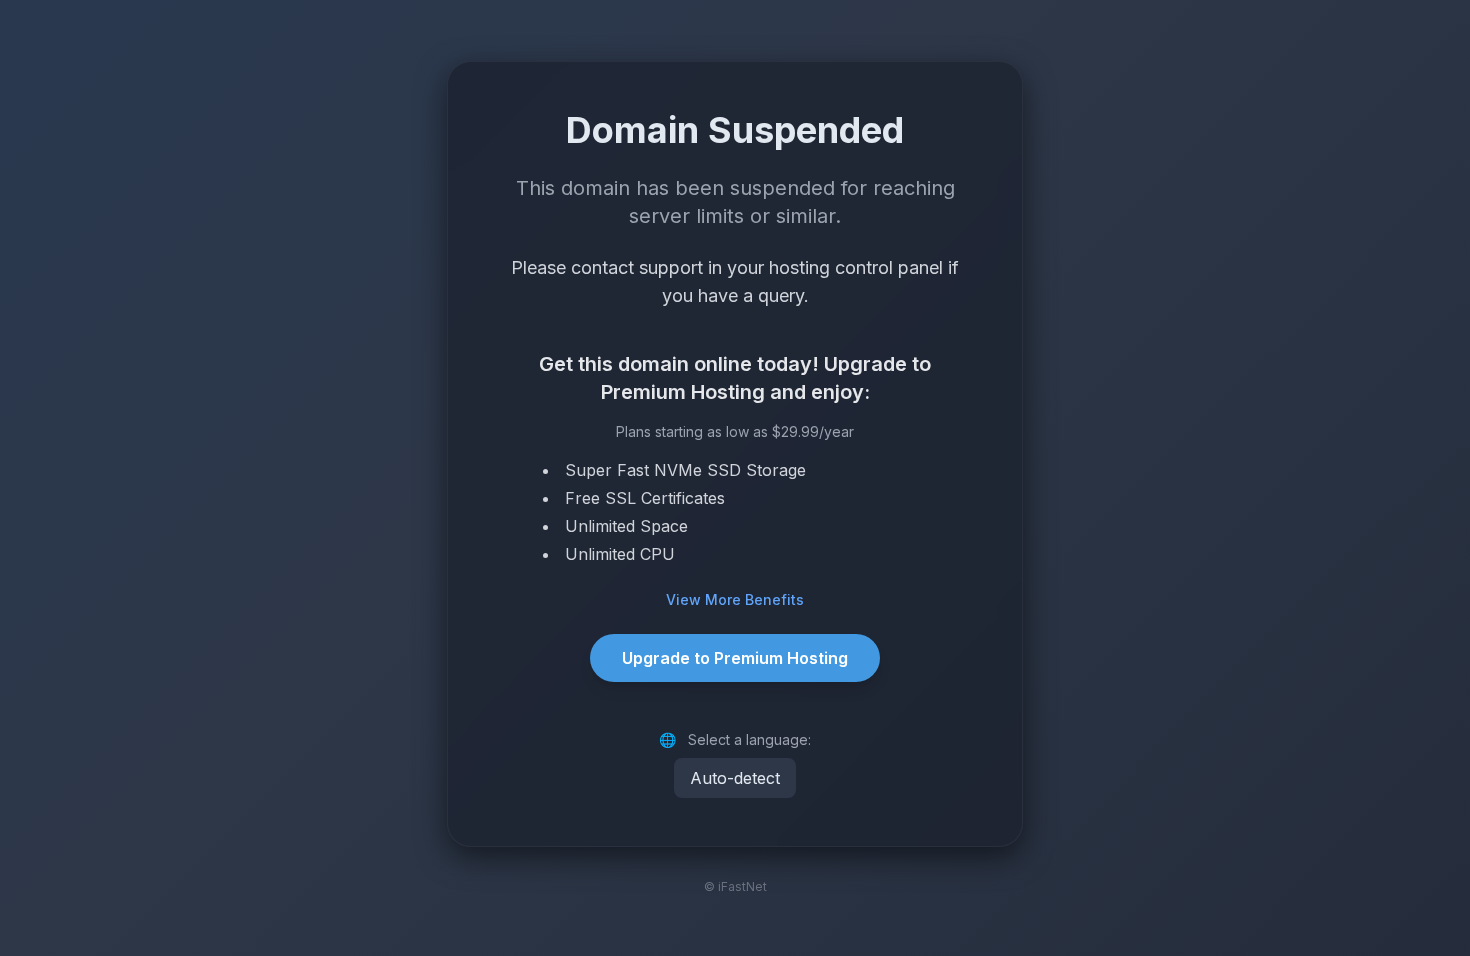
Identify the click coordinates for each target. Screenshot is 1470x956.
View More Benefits (735, 599)
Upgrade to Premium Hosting (735, 658)
